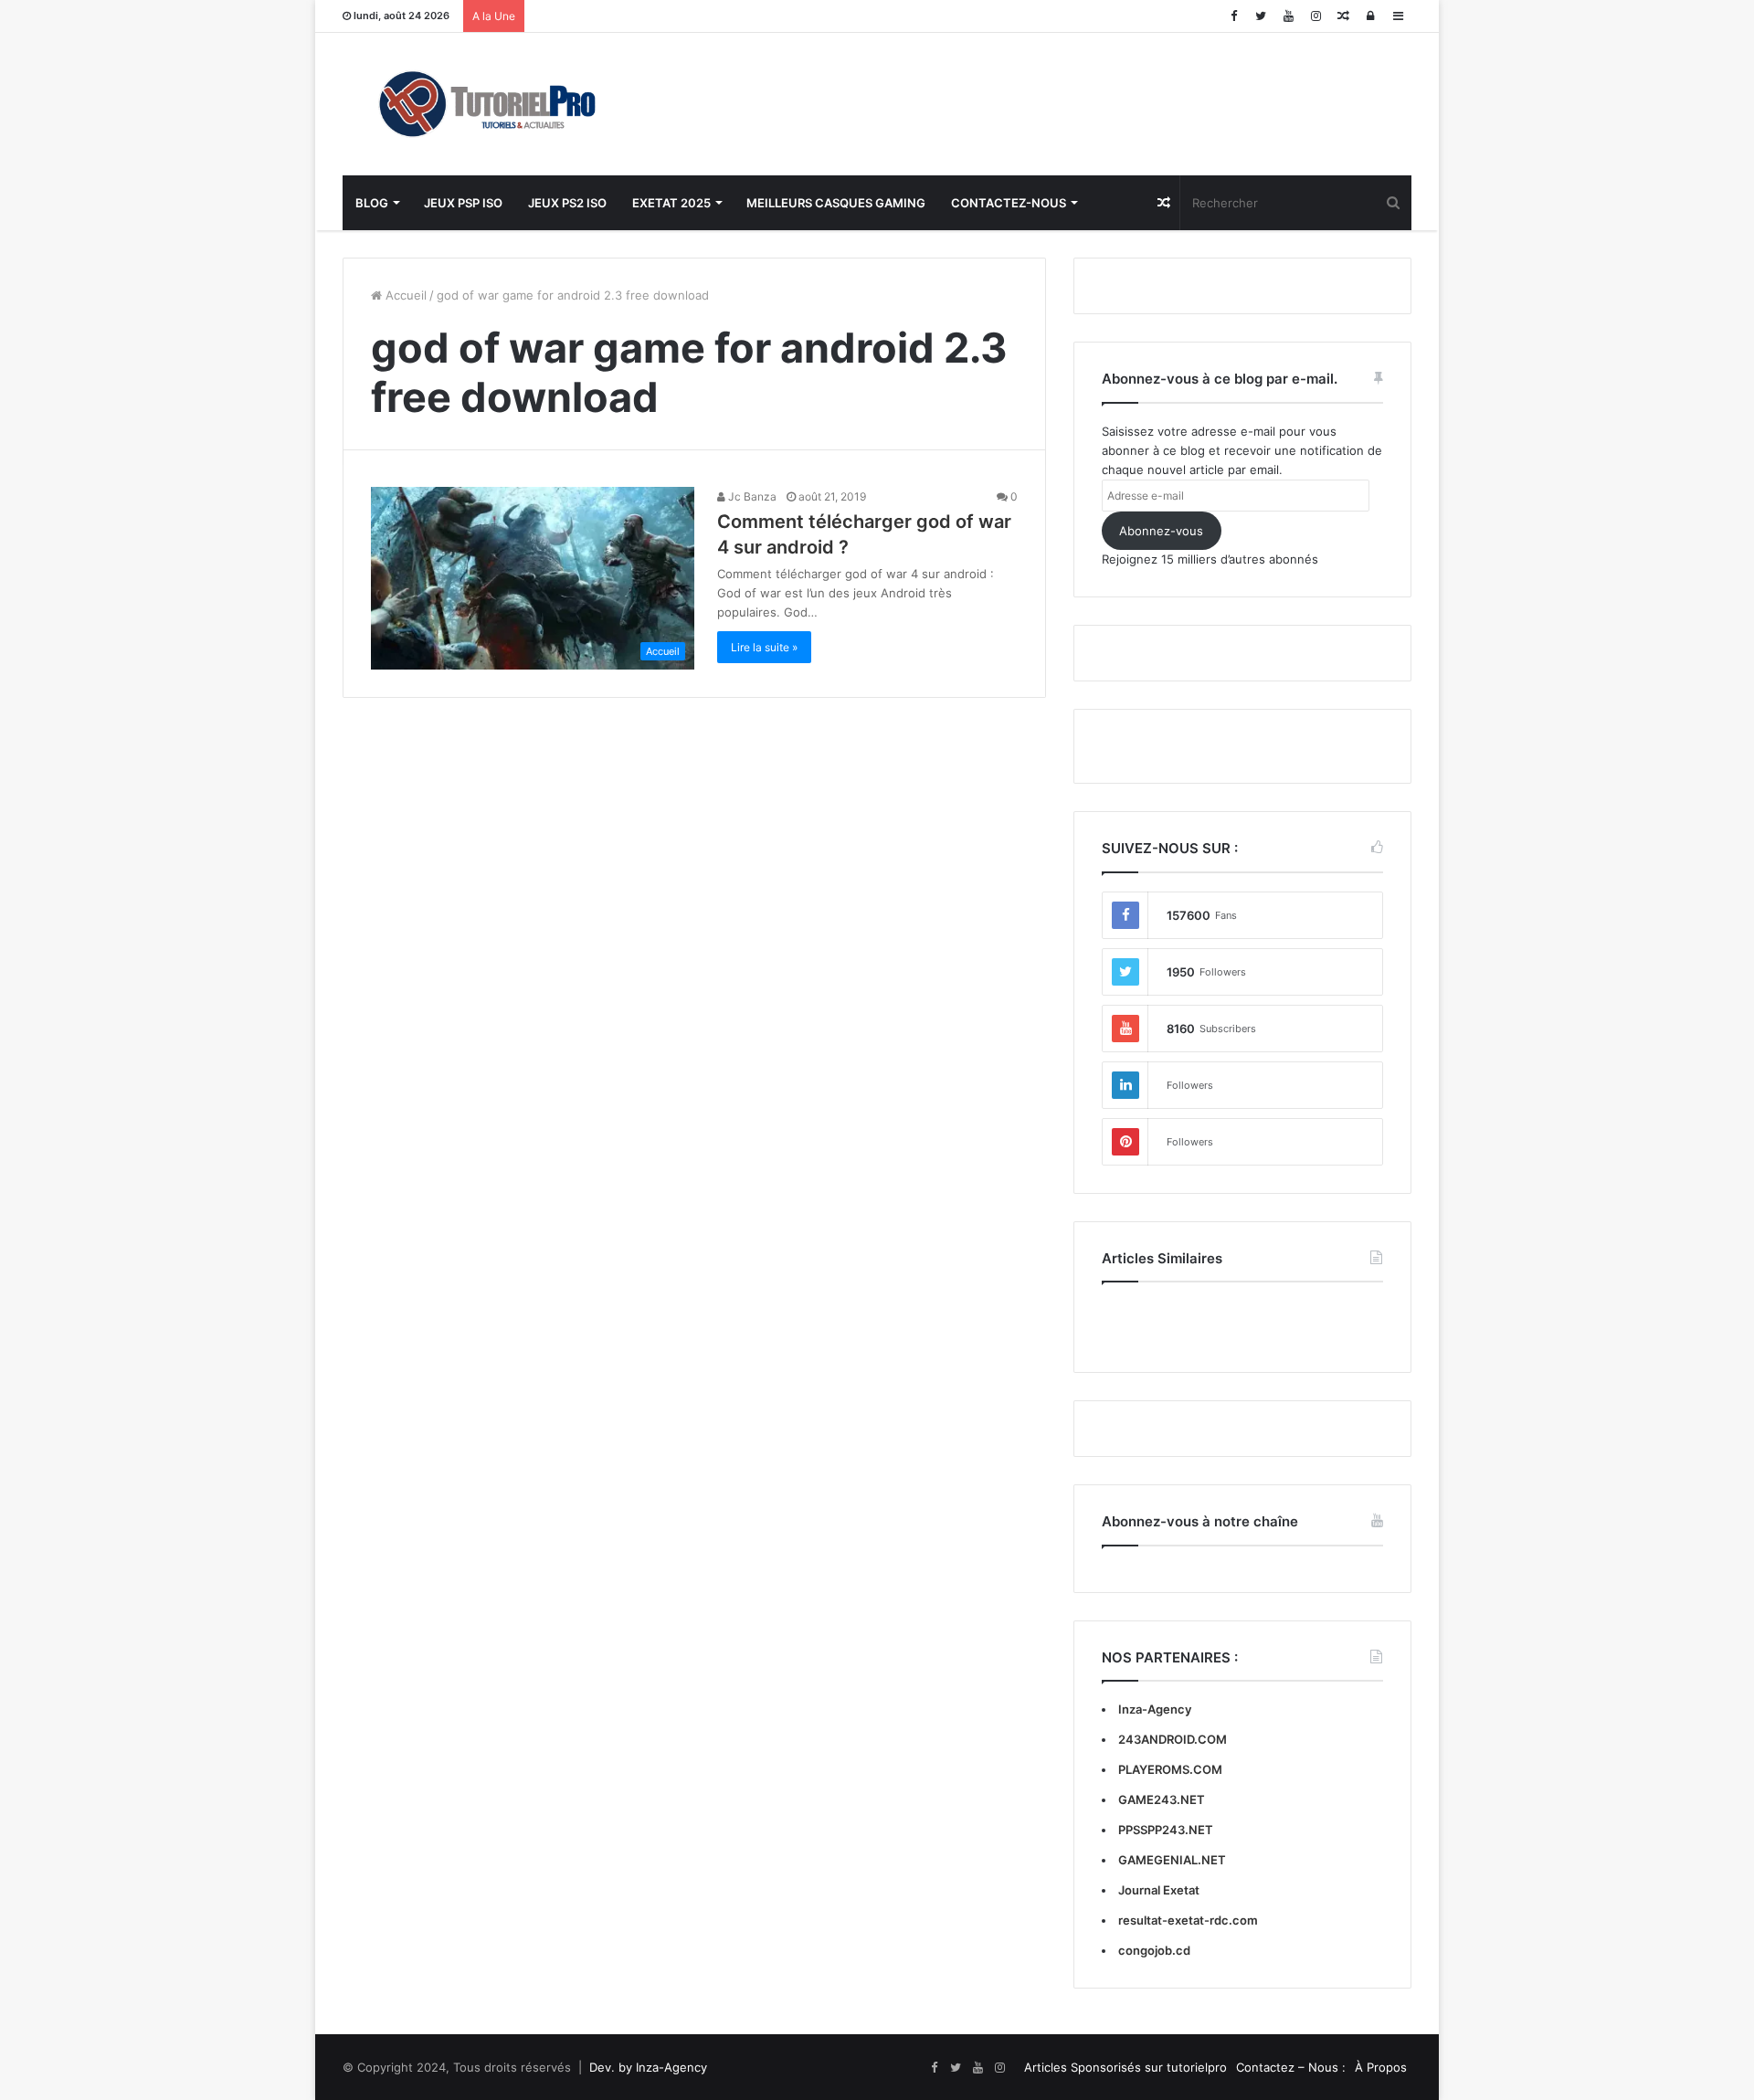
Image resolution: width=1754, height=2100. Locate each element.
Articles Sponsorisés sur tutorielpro (1125, 2067)
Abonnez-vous (1161, 531)
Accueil (404, 295)
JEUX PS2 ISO (567, 203)
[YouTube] (1288, 16)
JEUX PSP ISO (463, 203)
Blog (372, 203)
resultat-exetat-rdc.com (1188, 1920)
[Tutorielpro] (512, 104)
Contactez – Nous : (1291, 2067)
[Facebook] (1233, 16)
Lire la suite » (764, 647)
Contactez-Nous (1009, 203)
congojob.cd (1154, 1950)
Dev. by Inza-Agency (648, 2067)
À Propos (1381, 2067)
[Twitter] (1261, 16)
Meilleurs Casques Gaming (836, 203)
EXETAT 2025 (671, 203)
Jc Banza (751, 496)
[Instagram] (1315, 16)
